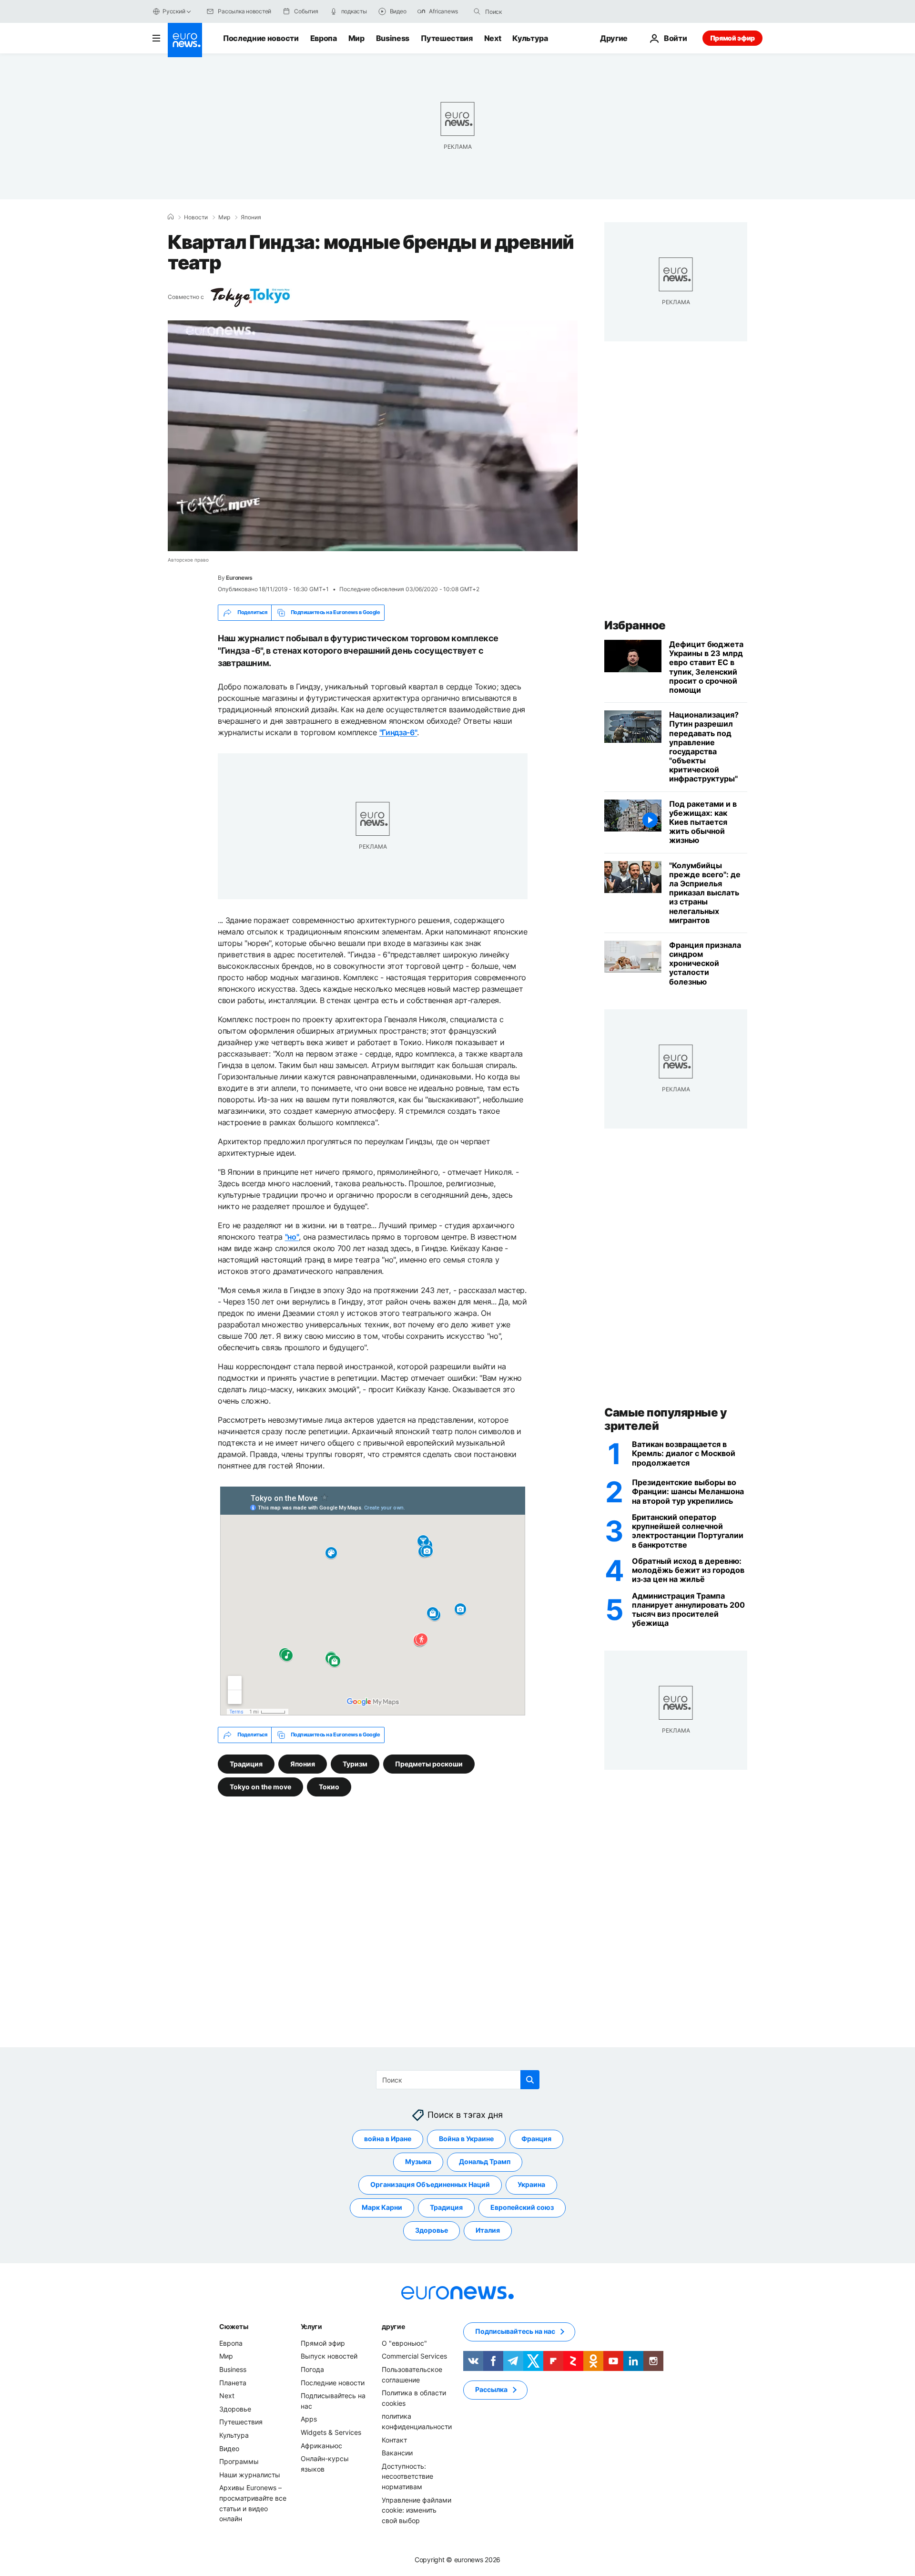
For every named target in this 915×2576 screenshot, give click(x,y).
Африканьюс (321, 2446)
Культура (530, 38)
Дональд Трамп (485, 2162)
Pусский (174, 11)
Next (493, 38)
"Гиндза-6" (398, 732)
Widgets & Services (331, 2432)
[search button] (477, 11)
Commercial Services (414, 2356)
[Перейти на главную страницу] (185, 40)
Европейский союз (522, 2208)
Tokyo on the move (260, 1786)
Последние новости (261, 38)
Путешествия (447, 38)
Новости (196, 217)
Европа (324, 38)
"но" (292, 1237)
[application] (373, 436)
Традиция (246, 1763)
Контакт (394, 2440)
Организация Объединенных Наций (430, 2185)
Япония (251, 217)
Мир (356, 38)
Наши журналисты (250, 2475)
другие (393, 2326)
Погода (312, 2369)
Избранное (635, 625)
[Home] (171, 217)
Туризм (355, 1763)
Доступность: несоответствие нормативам (407, 2476)
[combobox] (525, 11)
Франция (536, 2139)
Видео (229, 2448)
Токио (329, 1786)
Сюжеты (234, 2326)
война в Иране (388, 2139)
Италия (488, 2231)
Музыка (418, 2162)
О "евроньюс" (404, 2343)
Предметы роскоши (429, 1763)
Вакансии (397, 2453)
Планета (233, 2383)
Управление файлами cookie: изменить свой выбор (417, 2510)
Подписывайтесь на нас (515, 2332)
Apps (309, 2419)
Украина (531, 2185)
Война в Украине (466, 2139)
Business (393, 38)
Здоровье (432, 2231)
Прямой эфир (732, 38)
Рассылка (491, 2390)
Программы (239, 2461)
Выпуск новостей (329, 2356)
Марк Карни (382, 2208)
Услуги (311, 2326)
